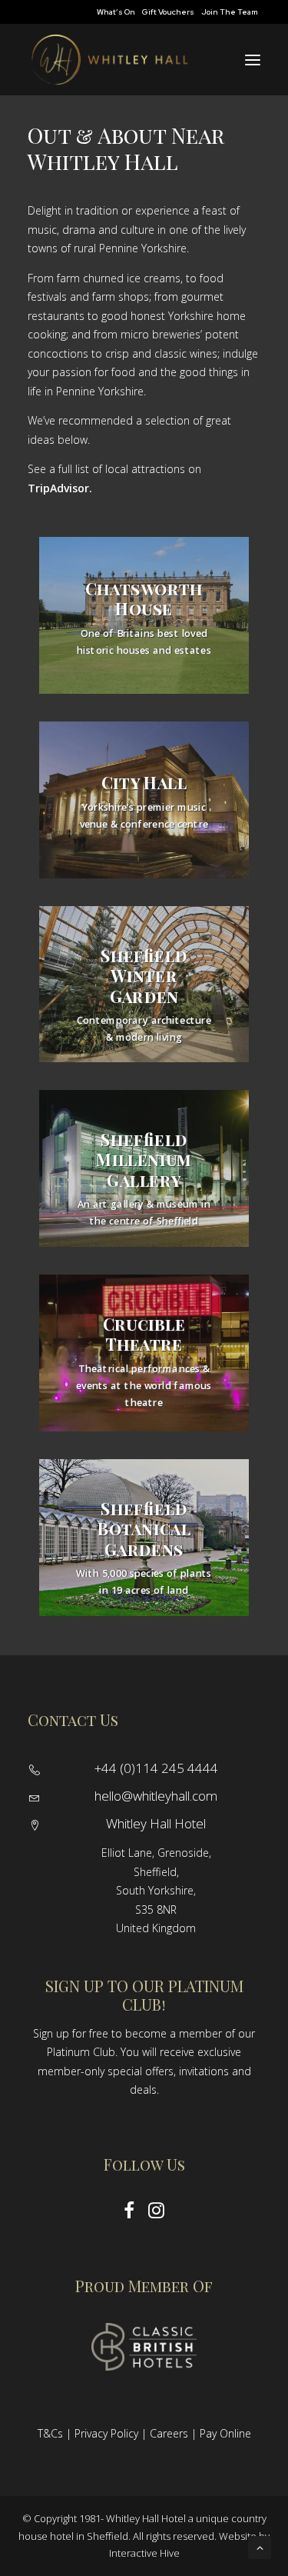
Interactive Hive (144, 2553)
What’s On (116, 12)
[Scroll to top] (260, 2546)
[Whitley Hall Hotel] (109, 60)
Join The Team (230, 12)
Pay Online (225, 2433)
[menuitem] (116, 12)
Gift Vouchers (168, 12)
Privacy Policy (106, 2433)
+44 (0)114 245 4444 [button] (156, 1768)
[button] (253, 60)
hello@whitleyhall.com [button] (156, 1796)
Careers (169, 2433)
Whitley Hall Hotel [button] (156, 1823)
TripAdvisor (58, 488)
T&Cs (50, 2433)
